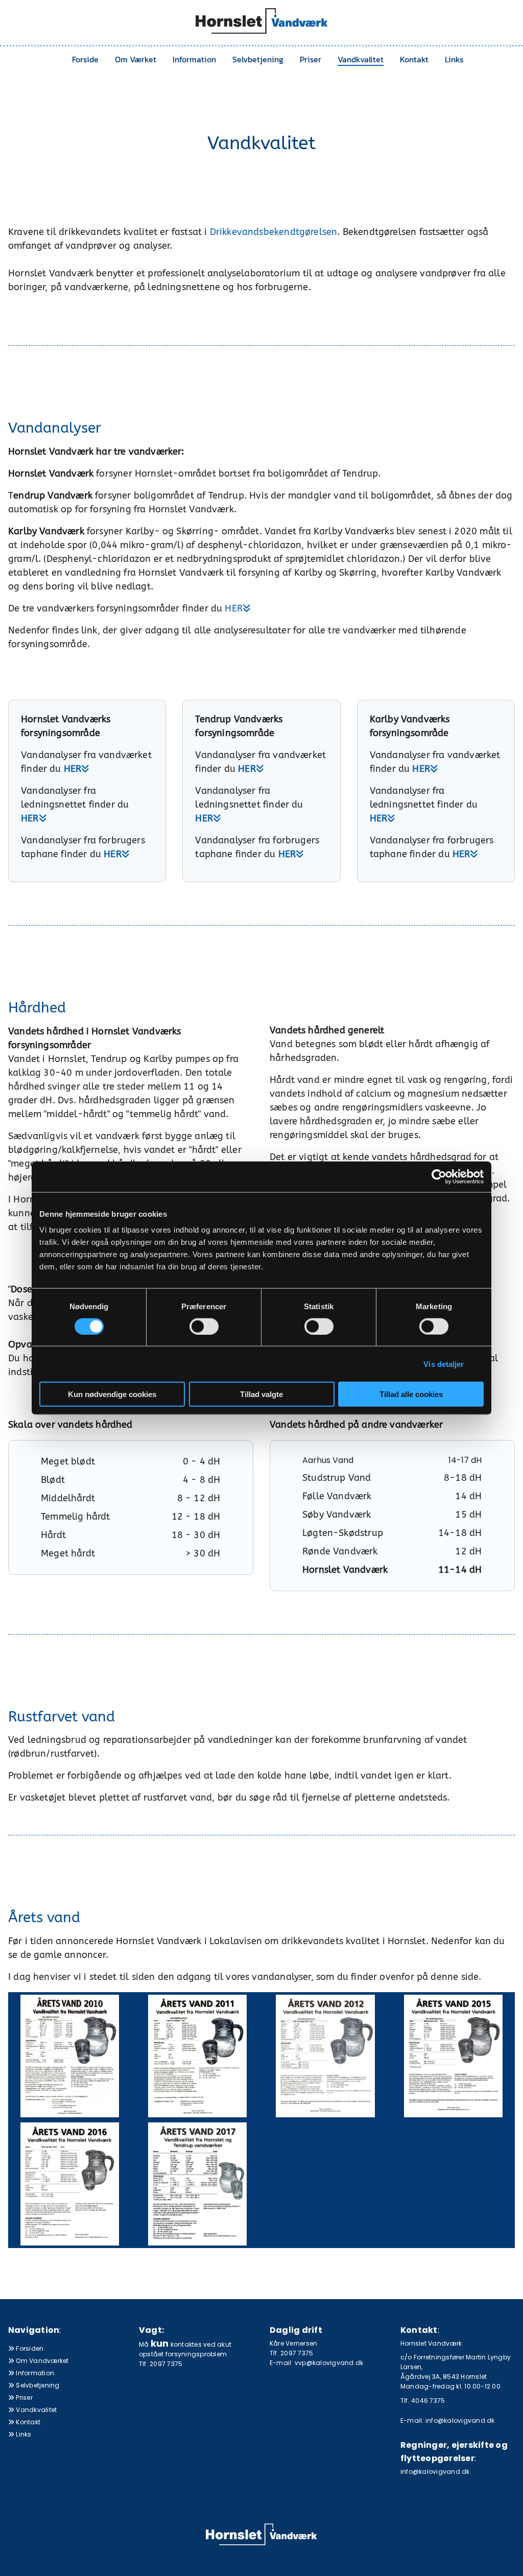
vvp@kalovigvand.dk (329, 2363)
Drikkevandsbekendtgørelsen (274, 232)
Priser (311, 59)
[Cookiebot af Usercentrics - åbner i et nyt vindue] (439, 1176)
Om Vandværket (39, 2361)
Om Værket (136, 59)
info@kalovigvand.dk (435, 2472)
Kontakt (414, 59)
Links (454, 59)
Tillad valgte (261, 1394)
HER (238, 608)
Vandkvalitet (361, 59)
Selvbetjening (258, 59)
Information (194, 59)
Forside (85, 59)
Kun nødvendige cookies (112, 1394)
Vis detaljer (444, 1364)
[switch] (204, 1326)
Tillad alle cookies (411, 1394)
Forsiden (26, 2348)
